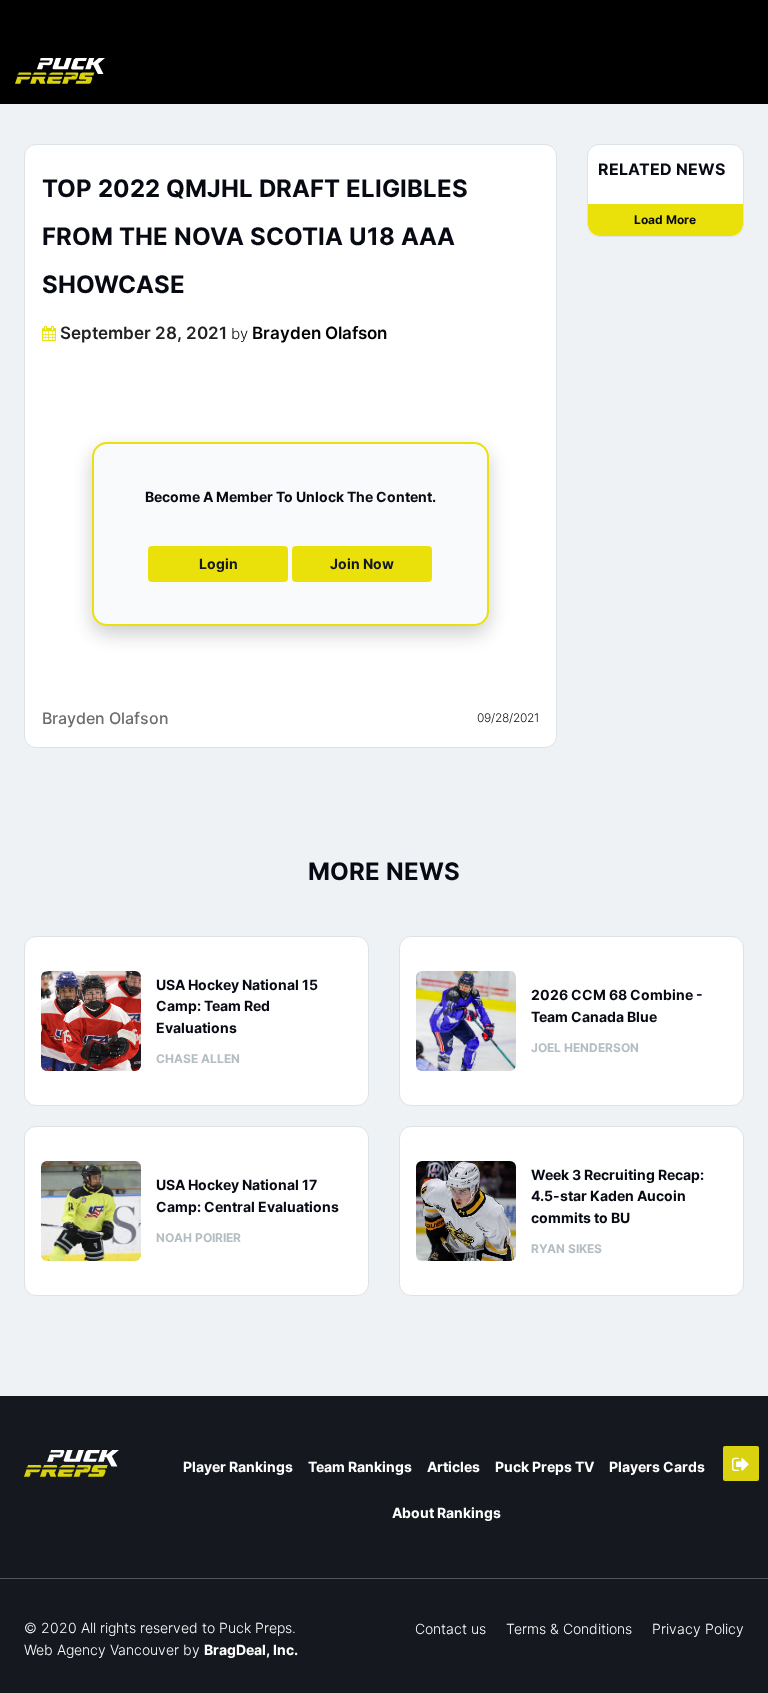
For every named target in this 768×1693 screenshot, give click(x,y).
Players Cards (657, 1466)
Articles (453, 1466)
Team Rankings (360, 1466)
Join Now (362, 563)
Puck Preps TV (544, 1466)
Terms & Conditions (569, 1628)
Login (218, 563)
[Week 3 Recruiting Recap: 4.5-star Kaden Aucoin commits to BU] (466, 1211)
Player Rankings (238, 1466)
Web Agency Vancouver (101, 1649)
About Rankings (446, 1512)
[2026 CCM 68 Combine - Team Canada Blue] (466, 1021)
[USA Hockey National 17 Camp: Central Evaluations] (91, 1211)
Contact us (450, 1628)
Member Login (741, 1463)
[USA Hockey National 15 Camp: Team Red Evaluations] (91, 1021)
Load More (665, 219)
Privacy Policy (698, 1628)
